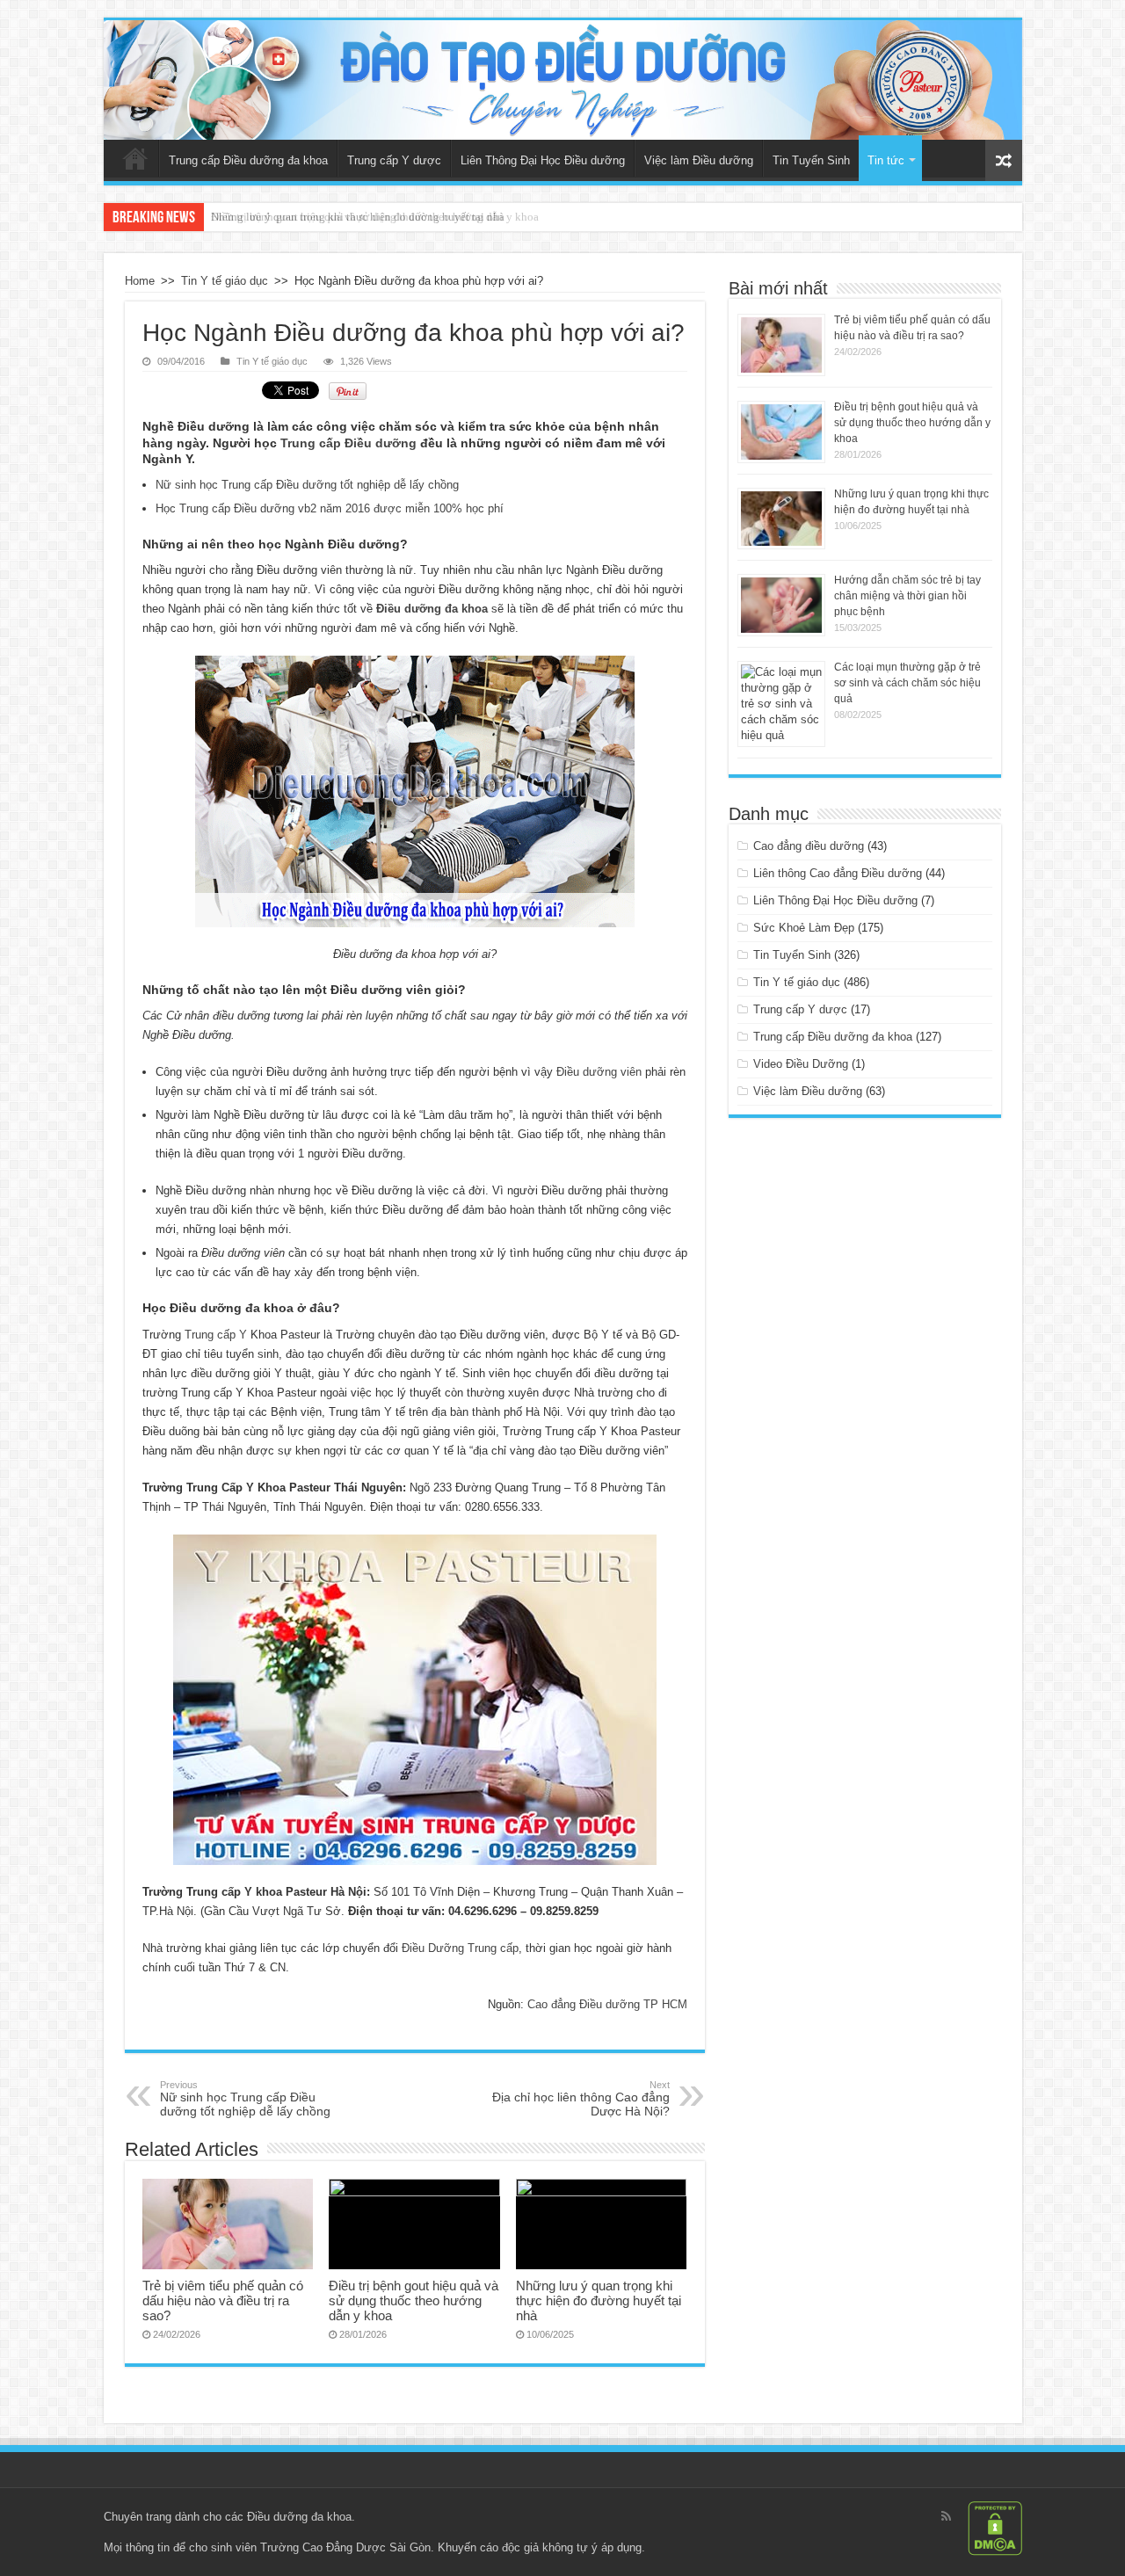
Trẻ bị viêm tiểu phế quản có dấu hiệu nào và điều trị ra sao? (223, 2300)
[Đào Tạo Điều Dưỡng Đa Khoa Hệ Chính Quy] (563, 80)
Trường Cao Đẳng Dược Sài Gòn (345, 2547)
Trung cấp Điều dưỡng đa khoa (248, 160)
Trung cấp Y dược (394, 160)
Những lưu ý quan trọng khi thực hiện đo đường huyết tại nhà (358, 217)
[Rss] (946, 2516)
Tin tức (886, 160)
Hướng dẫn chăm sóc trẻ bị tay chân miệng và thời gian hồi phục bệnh (907, 596)
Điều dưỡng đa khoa (299, 2517)
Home (140, 281)
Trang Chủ (135, 158)
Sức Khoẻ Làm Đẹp (804, 928)
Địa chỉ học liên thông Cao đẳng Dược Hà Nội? (581, 2099)
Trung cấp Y (216, 1335)
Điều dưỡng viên (599, 1072)
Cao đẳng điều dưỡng (809, 846)
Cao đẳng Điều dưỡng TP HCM (607, 2004)
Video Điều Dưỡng (801, 1064)
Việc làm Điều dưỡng (699, 160)
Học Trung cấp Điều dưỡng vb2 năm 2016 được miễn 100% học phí (330, 508)
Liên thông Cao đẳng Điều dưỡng (838, 873)
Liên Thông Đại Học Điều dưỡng (543, 160)
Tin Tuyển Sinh (811, 160)
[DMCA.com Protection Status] (995, 2527)
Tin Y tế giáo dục (225, 281)
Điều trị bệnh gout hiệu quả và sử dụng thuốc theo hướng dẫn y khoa (414, 2300)
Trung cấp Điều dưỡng (348, 443)
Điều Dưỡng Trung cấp (460, 1948)
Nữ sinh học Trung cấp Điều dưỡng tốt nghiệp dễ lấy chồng (307, 485)
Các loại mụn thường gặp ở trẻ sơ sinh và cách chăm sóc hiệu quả (907, 683)
